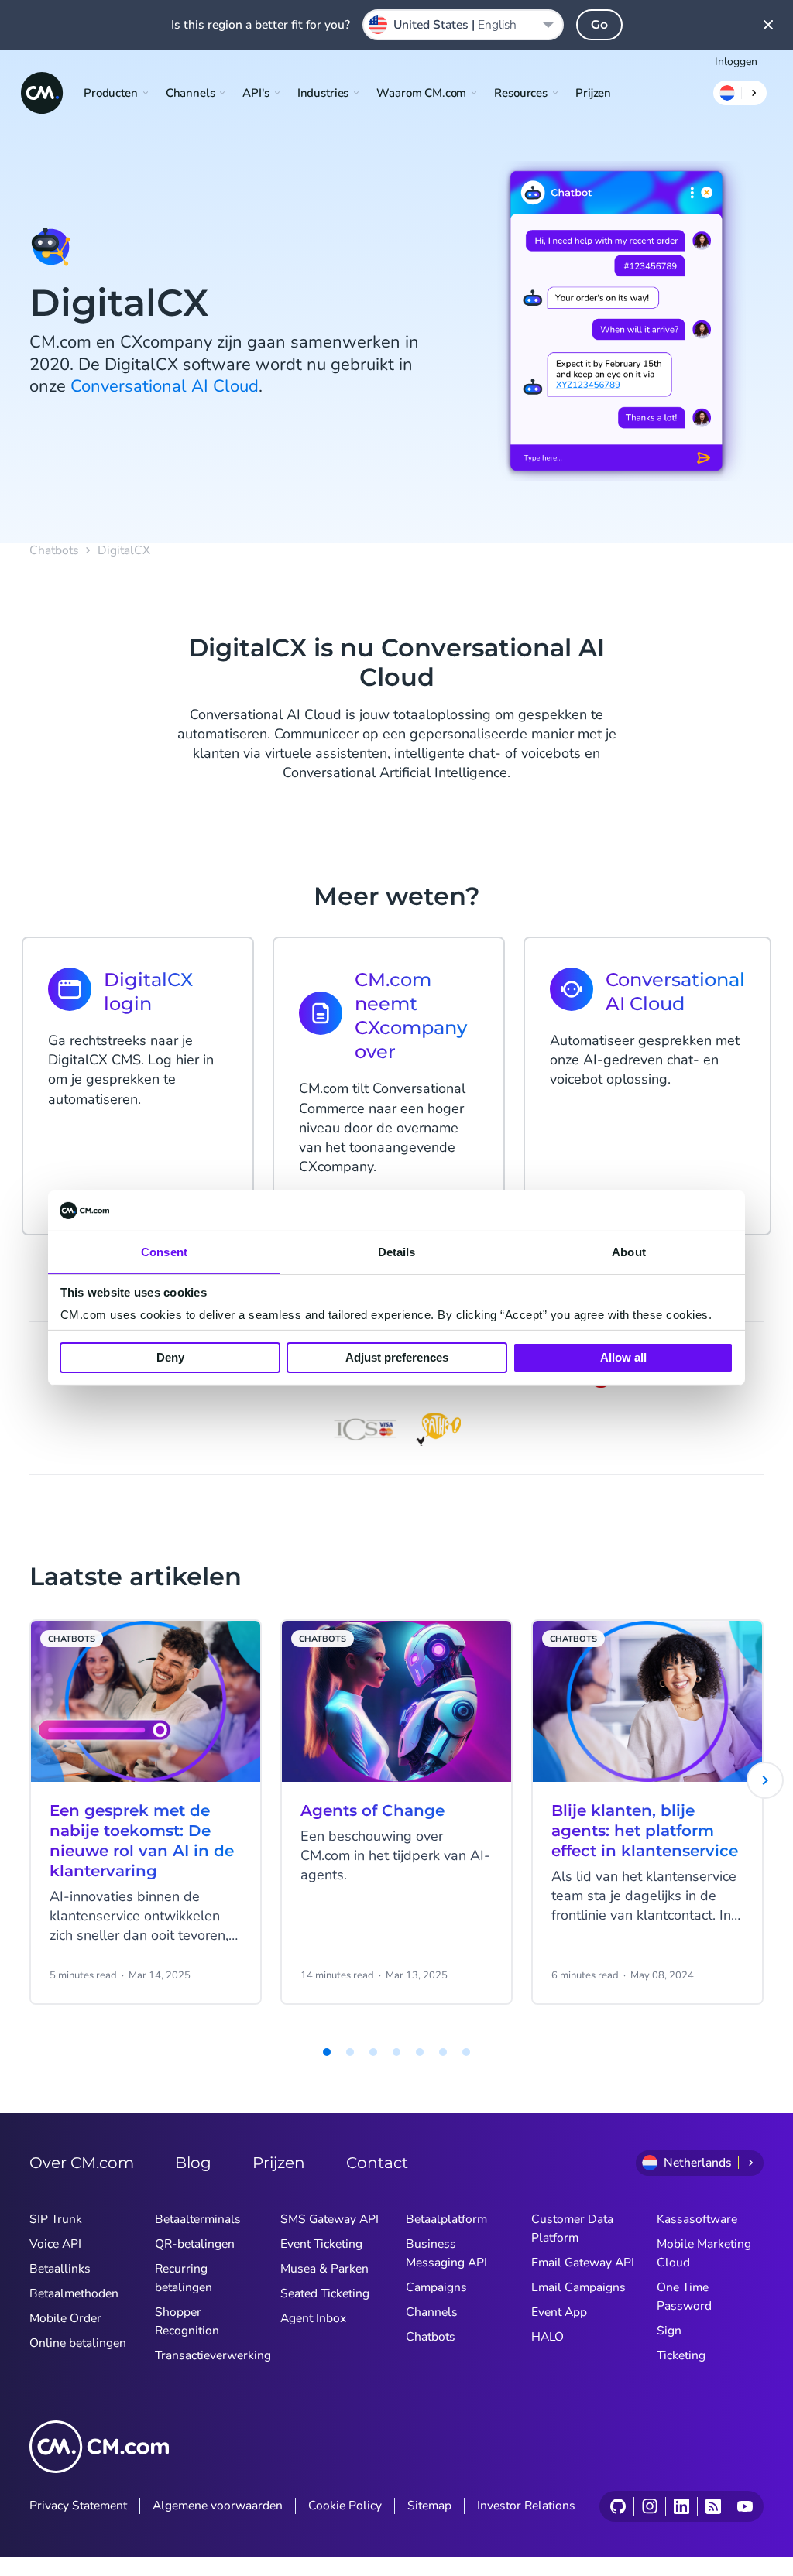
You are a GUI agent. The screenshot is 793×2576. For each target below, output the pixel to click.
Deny (170, 1357)
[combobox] (463, 25)
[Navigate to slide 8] (466, 2052)
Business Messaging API (446, 2253)
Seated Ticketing (325, 2293)
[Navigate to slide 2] (327, 2052)
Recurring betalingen (184, 2278)
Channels (432, 2312)
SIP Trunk (56, 2219)
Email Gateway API (583, 2263)
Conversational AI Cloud (165, 386)
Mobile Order (65, 2318)
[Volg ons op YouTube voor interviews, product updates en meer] (745, 2506)
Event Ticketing (321, 2244)
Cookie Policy (345, 2506)
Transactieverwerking (213, 2355)
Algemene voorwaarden (218, 2506)
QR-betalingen (195, 2244)
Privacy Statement (78, 2506)
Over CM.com (82, 2163)
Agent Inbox (313, 2318)
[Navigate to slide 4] (373, 2052)
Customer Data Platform (572, 2228)
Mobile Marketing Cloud (704, 2253)
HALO (548, 2337)
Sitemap (429, 2506)
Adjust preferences (397, 1357)
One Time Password (684, 2297)
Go (599, 24)
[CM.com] (42, 93)
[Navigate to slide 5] (396, 2052)
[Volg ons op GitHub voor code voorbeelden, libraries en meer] (618, 2506)
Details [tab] (397, 1252)
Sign (669, 2331)
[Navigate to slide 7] (443, 2052)
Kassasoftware (697, 2219)
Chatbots (54, 551)
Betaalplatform (446, 2219)
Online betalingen (78, 2343)
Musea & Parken (324, 2269)
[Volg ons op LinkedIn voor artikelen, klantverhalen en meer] (681, 2506)
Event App (559, 2312)
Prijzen (593, 93)
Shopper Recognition (187, 2321)
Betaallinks (60, 2269)
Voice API (55, 2244)
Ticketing (681, 2355)
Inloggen (736, 62)
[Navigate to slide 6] (420, 2052)
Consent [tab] (164, 1252)
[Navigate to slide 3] (350, 2052)
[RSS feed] (713, 2506)
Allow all (623, 1357)
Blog (193, 2163)
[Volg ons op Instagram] (649, 2506)
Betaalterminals (198, 2219)
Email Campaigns (578, 2287)
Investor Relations (526, 2506)
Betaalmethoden (74, 2293)
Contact (377, 2163)
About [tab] (629, 1252)
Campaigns (436, 2287)
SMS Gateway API (330, 2219)
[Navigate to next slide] (765, 1780)
